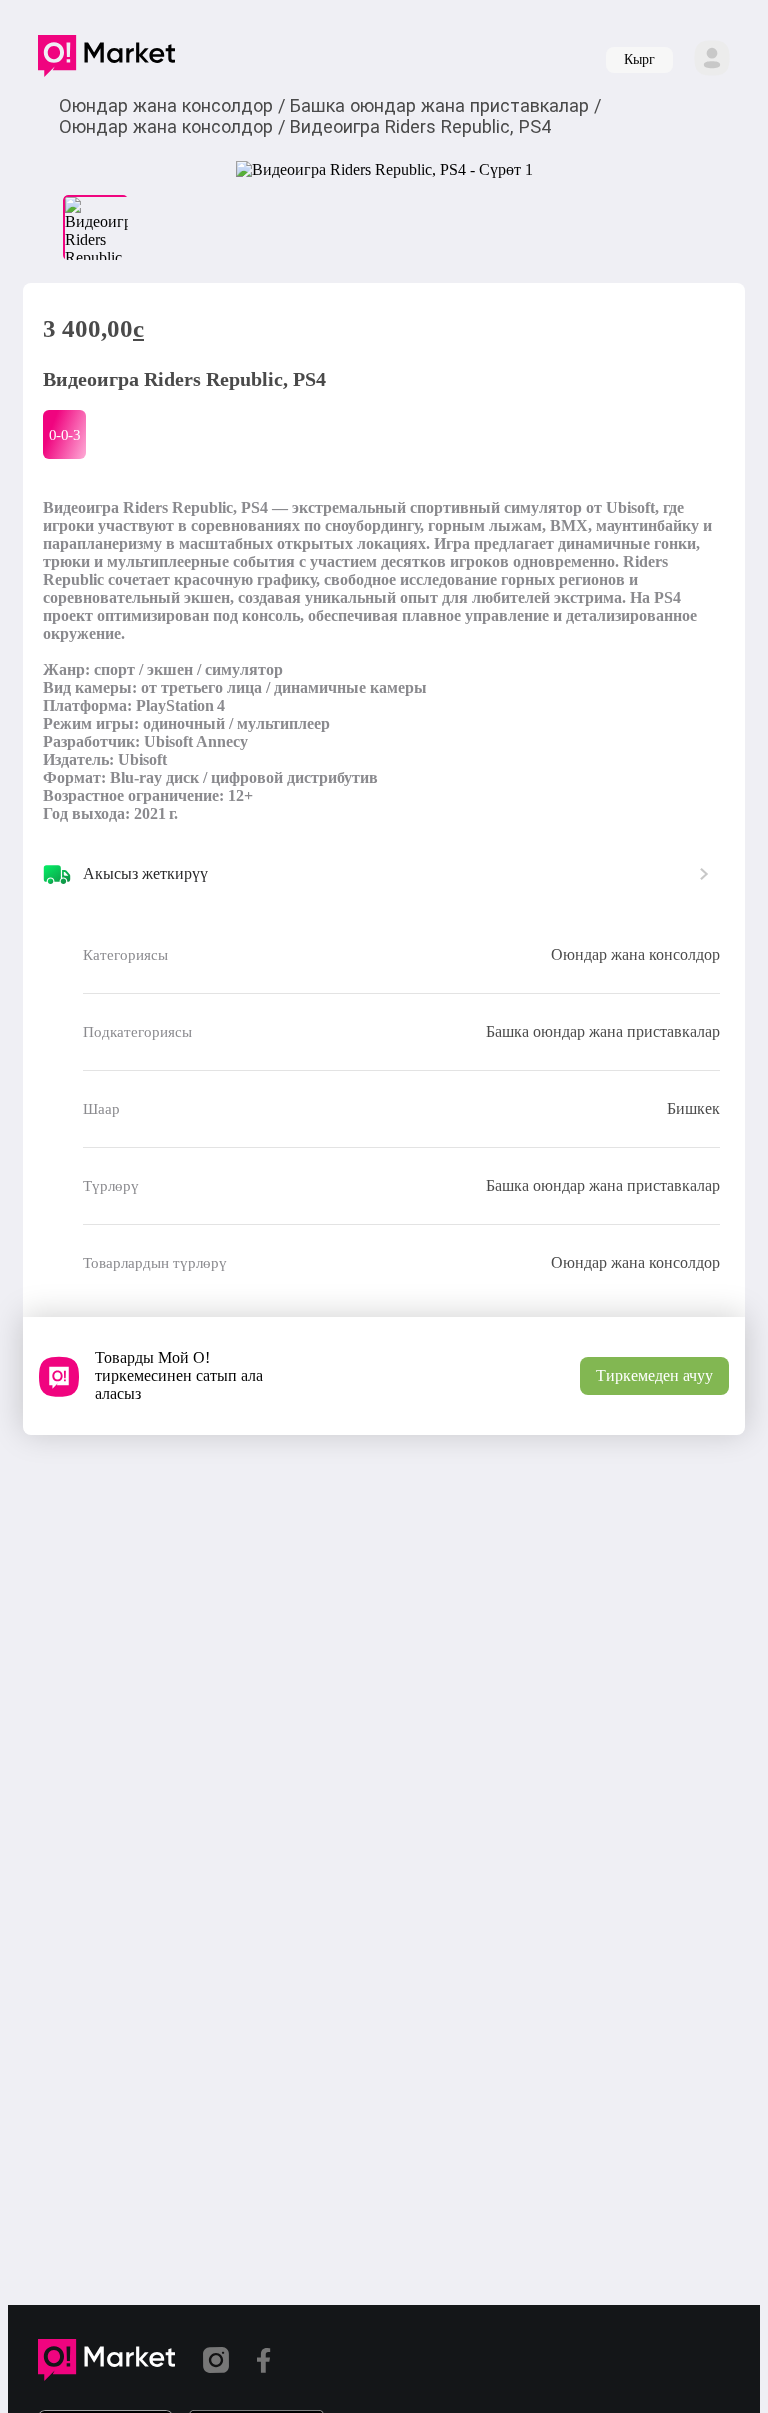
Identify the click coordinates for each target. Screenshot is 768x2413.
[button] (106, 60)
